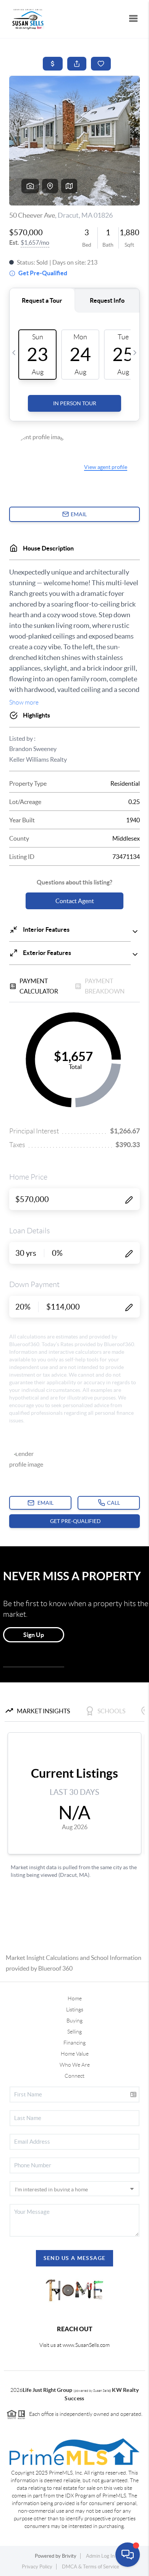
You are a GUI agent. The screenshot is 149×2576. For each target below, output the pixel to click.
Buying (74, 2021)
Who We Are (75, 2065)
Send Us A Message (75, 2258)
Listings (75, 2009)
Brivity (69, 2556)
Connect (74, 2076)
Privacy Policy (37, 2567)
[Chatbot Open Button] (128, 2555)
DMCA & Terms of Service (91, 2567)
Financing (74, 2043)
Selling (74, 2032)
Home (75, 1998)
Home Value (75, 2054)
